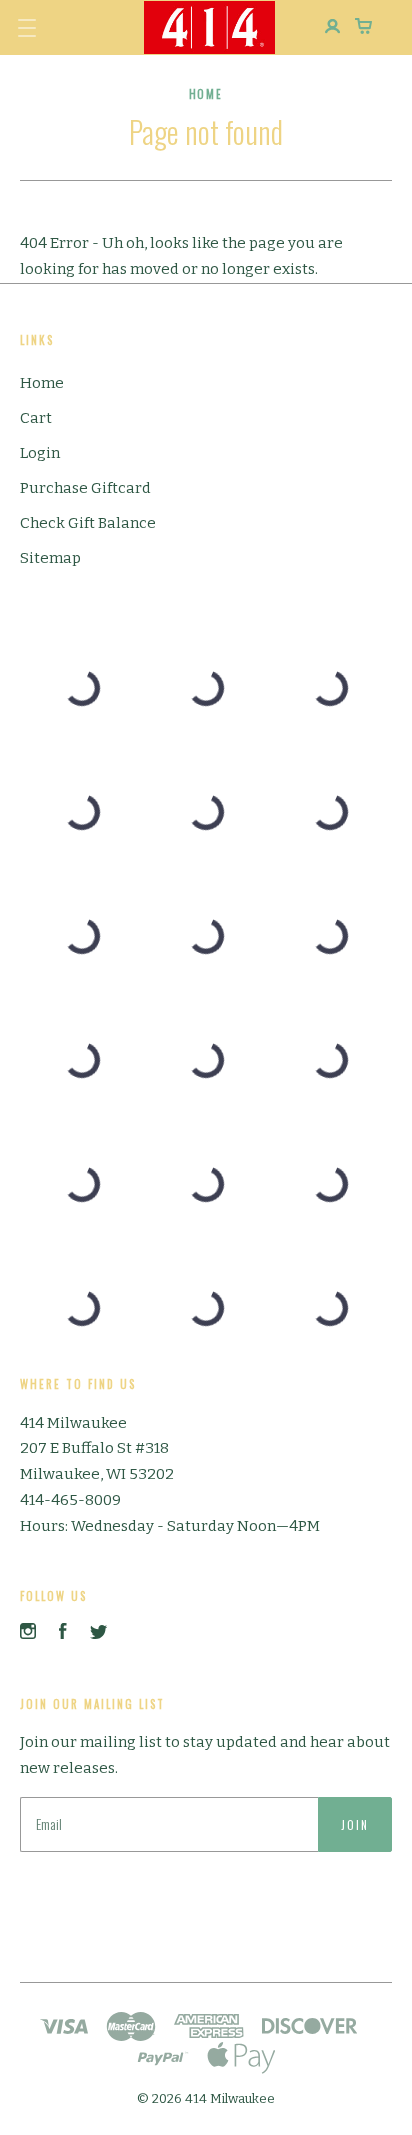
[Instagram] (28, 1634)
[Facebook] (63, 1634)
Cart (36, 418)
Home (42, 383)
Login (40, 453)
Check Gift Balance (88, 523)
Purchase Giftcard (85, 488)
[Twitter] (99, 1634)
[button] (27, 28)
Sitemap (50, 558)
